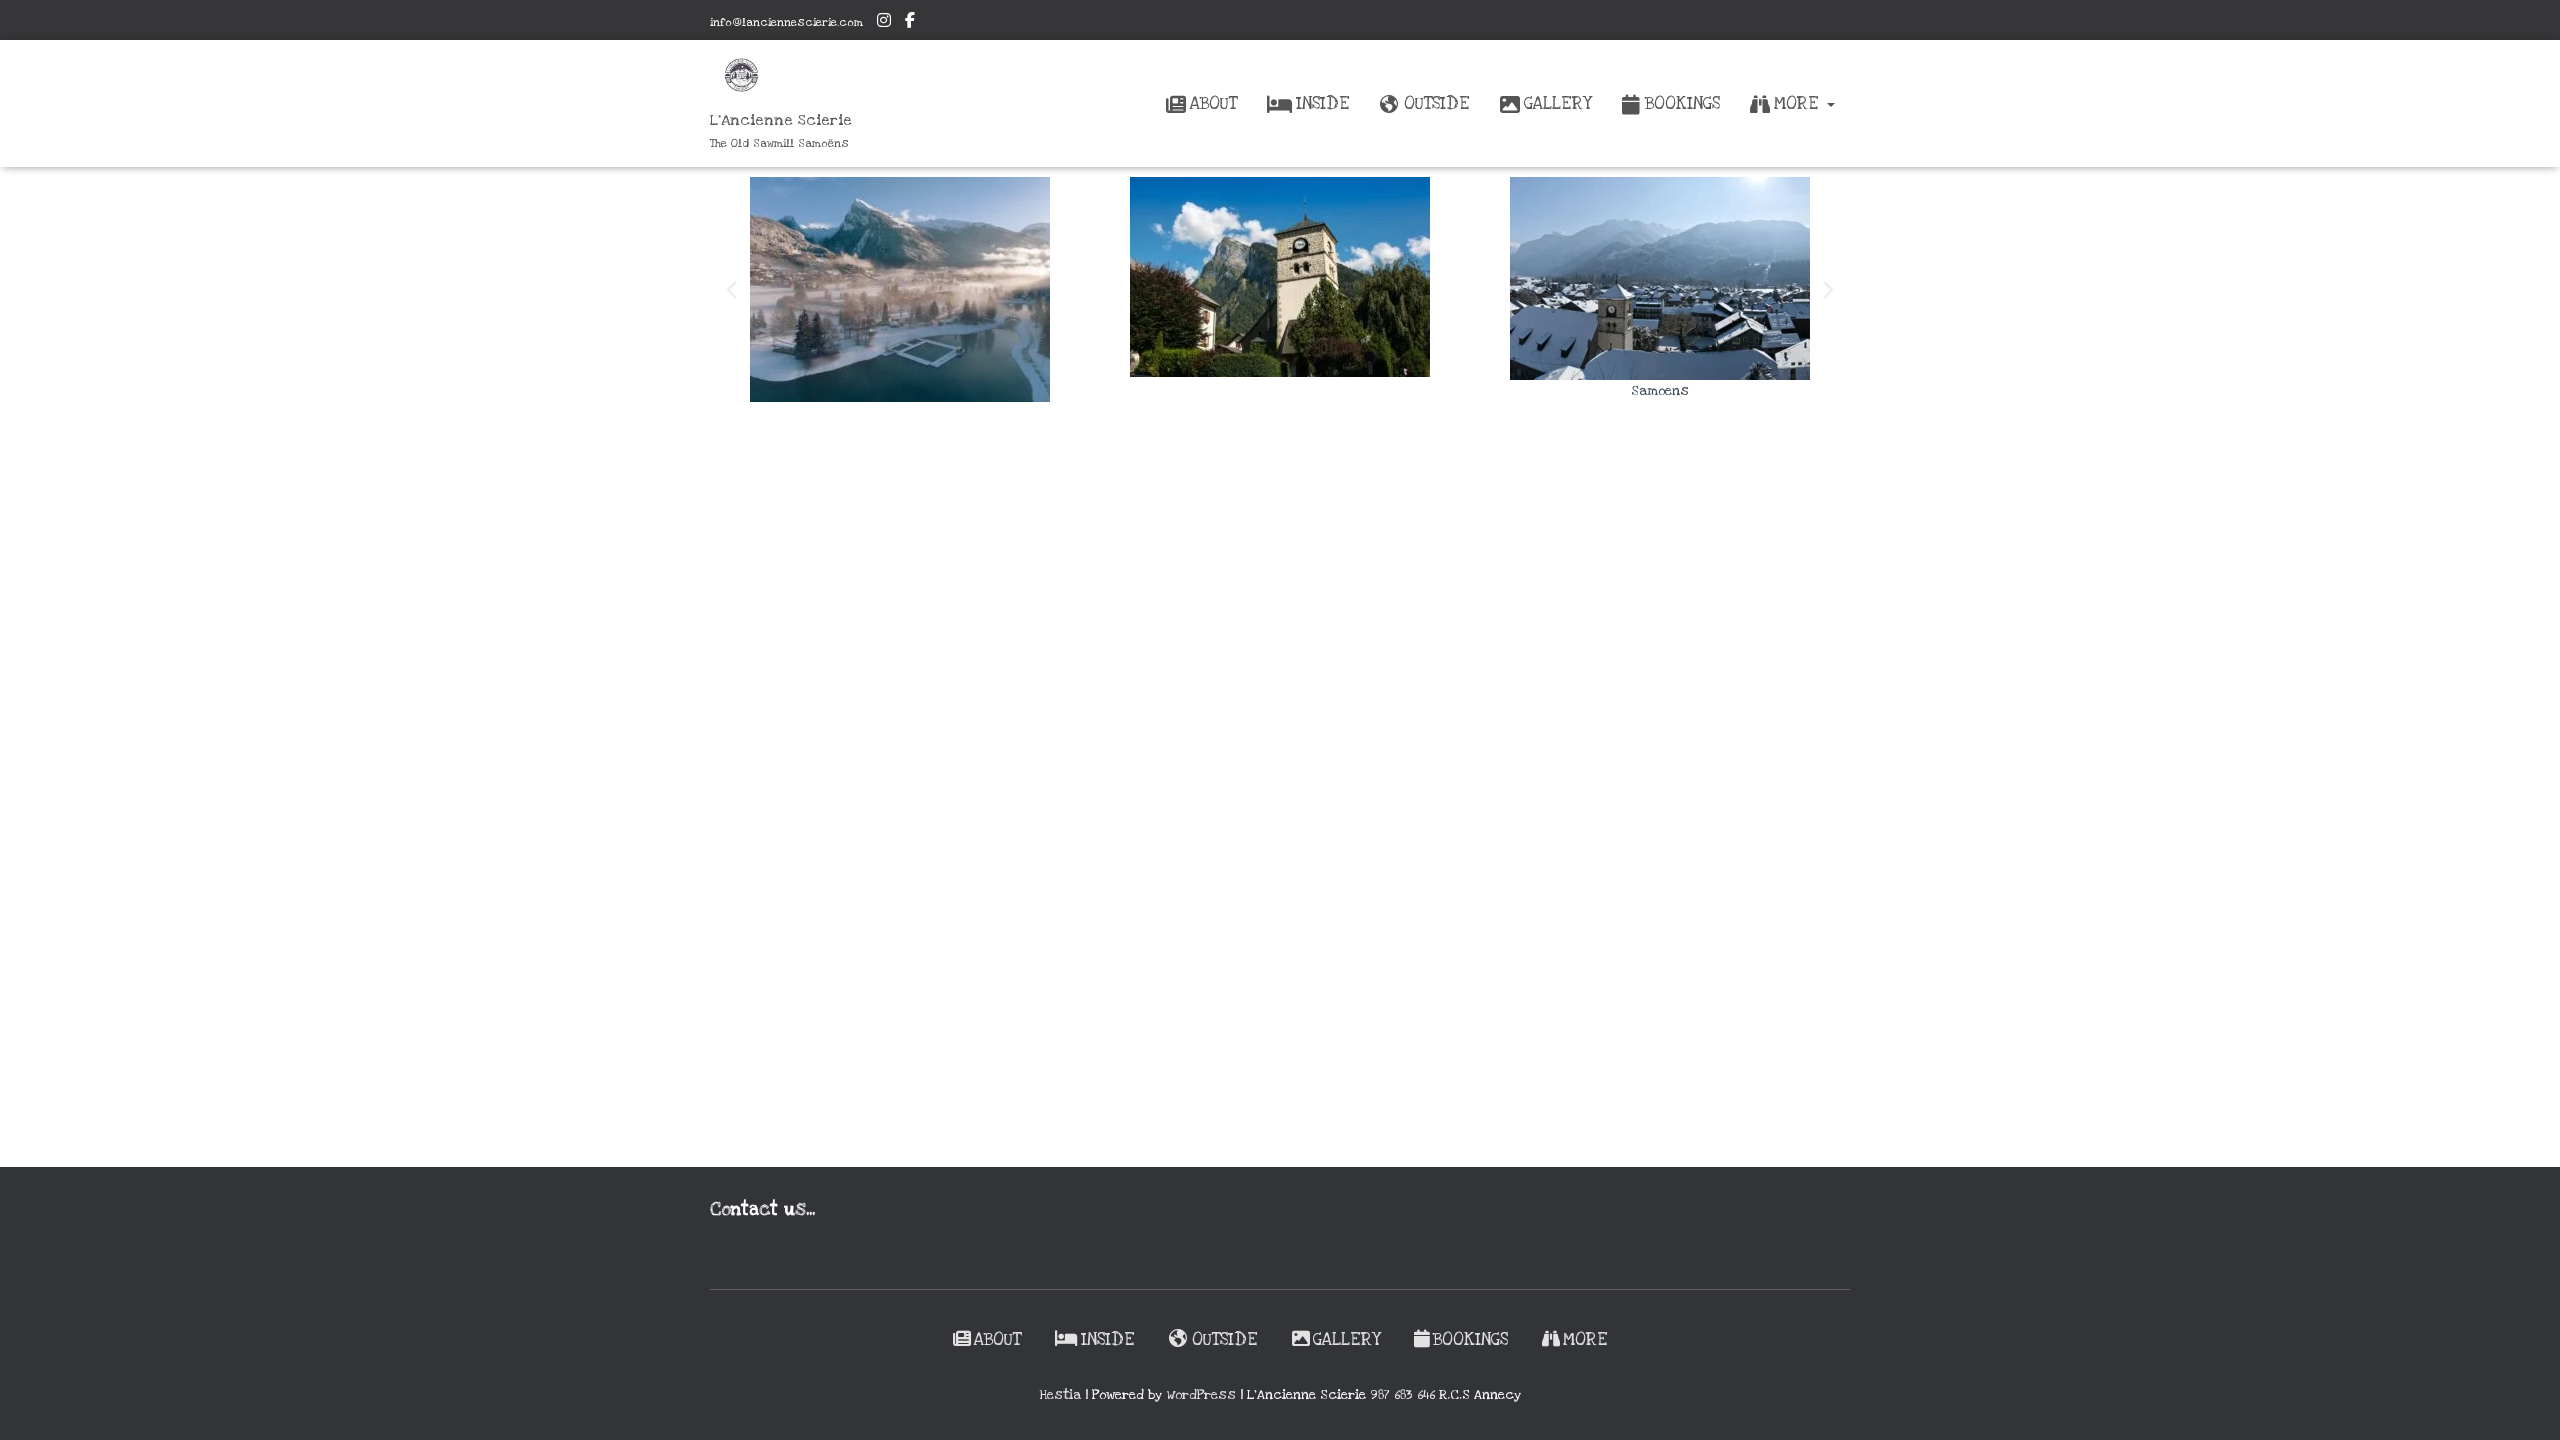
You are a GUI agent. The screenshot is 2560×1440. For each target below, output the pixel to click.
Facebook (910, 23)
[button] (1830, 103)
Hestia (1060, 1395)
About (1213, 103)
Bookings (1682, 103)
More (1799, 103)
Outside (1437, 103)
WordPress (1201, 1395)
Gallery (1557, 103)
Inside (1323, 103)
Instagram (884, 23)
